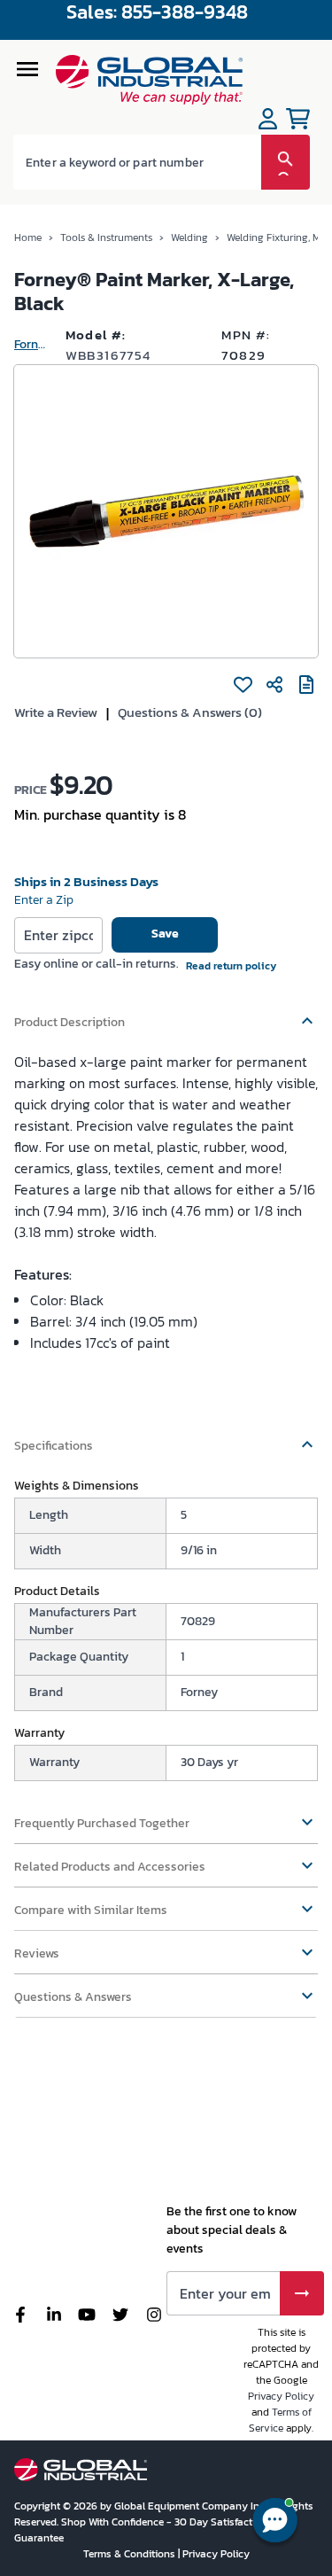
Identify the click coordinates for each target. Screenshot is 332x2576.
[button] (166, 1014)
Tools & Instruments (106, 237)
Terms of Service (280, 2420)
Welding (189, 237)
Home (28, 237)
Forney (33, 344)
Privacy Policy (281, 2396)
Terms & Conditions (131, 2554)
